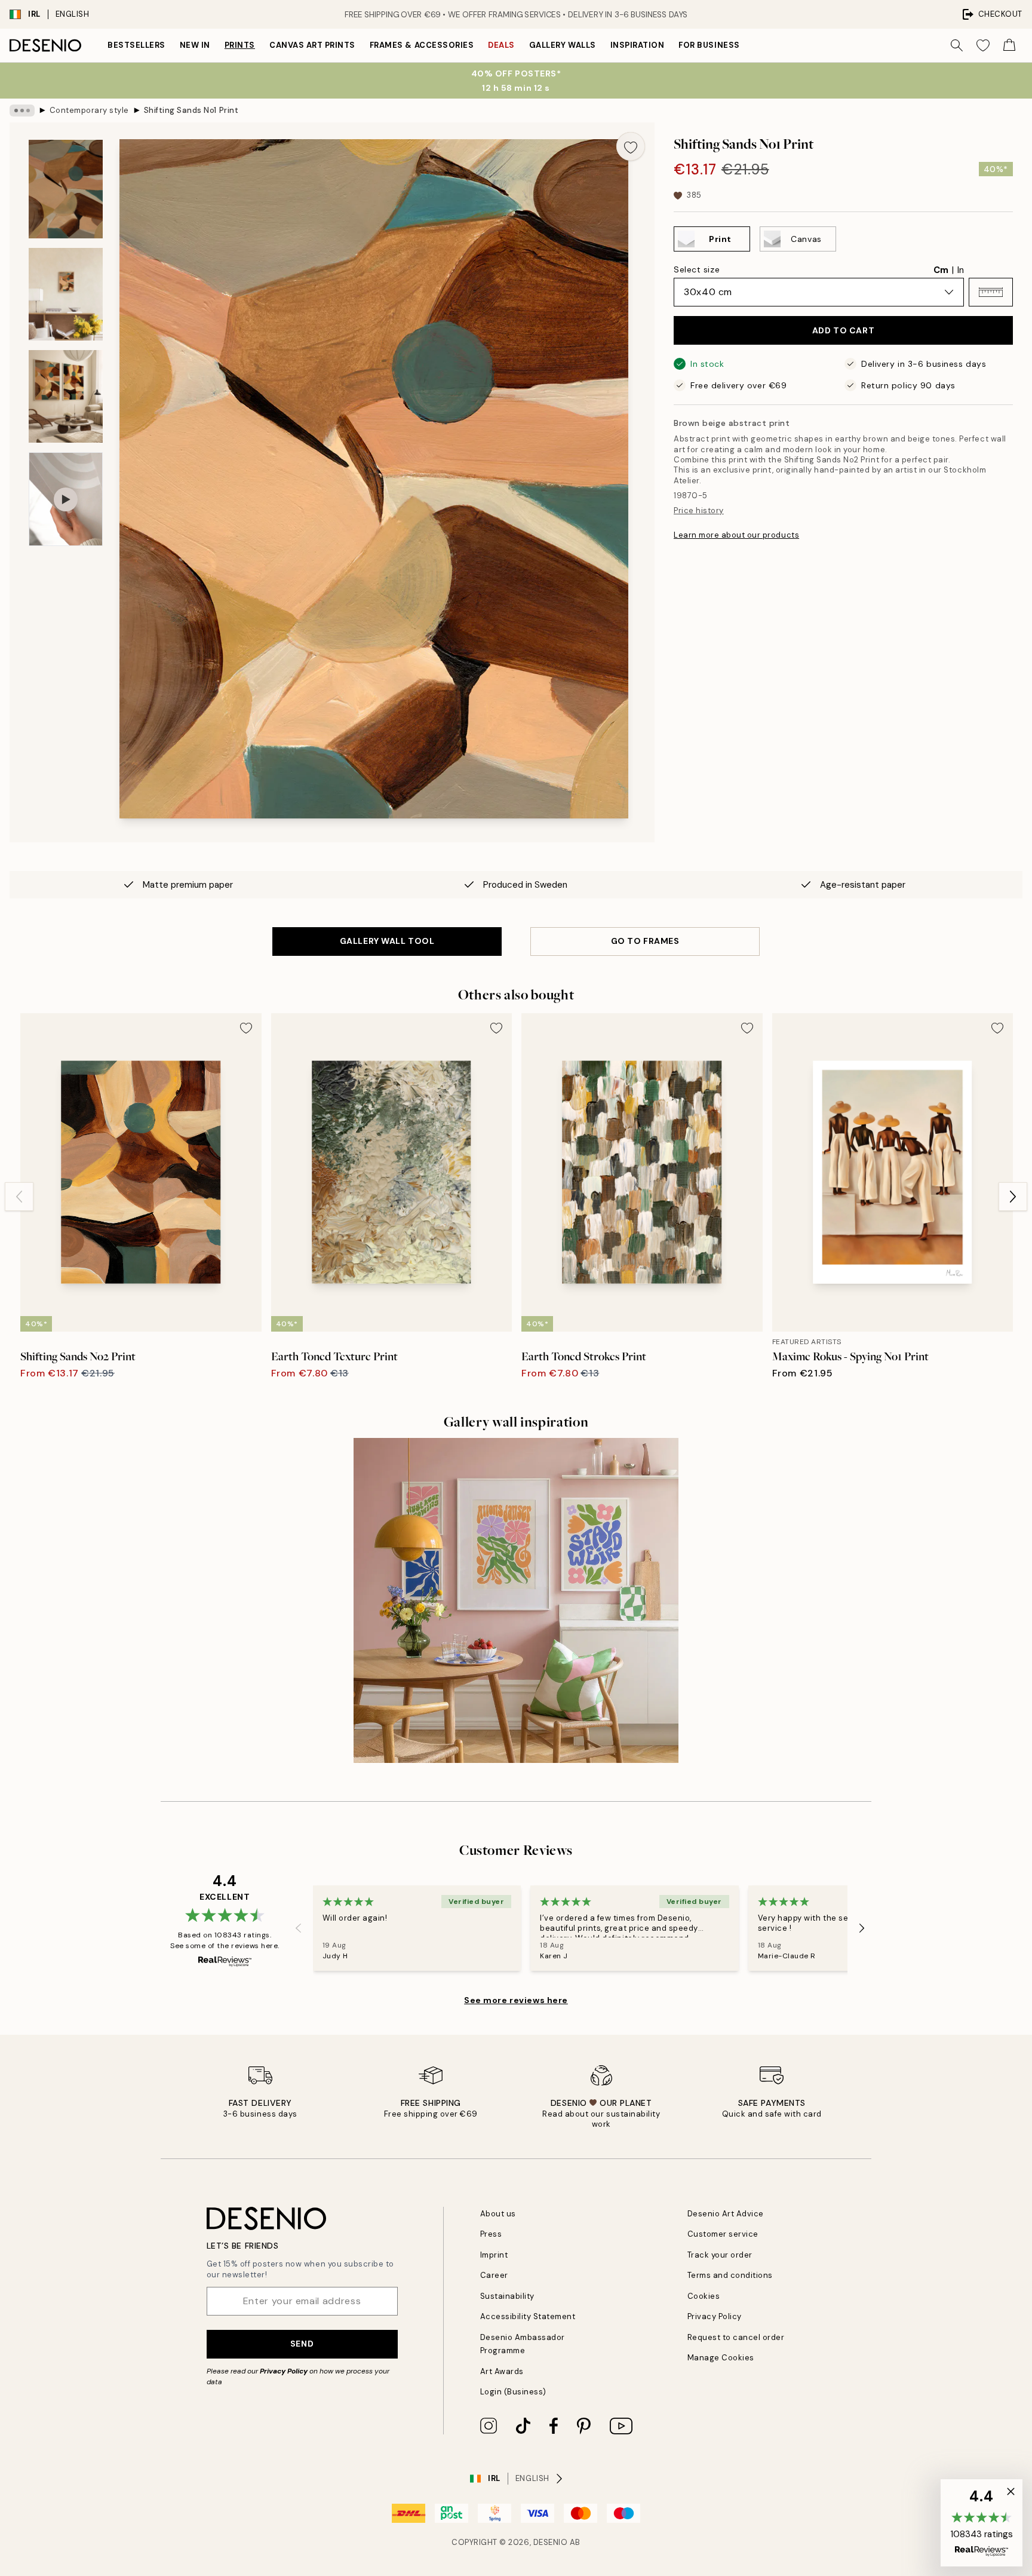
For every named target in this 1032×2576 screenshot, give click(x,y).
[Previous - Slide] (19, 1197)
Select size (697, 269)
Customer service (723, 2234)
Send (302, 2344)
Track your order (720, 2255)
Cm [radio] (941, 270)
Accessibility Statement (528, 2316)
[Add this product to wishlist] (631, 146)
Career (494, 2275)
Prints (240, 45)
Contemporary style (89, 110)
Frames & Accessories (422, 45)
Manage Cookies (721, 2358)
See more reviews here (516, 2000)
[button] (991, 292)
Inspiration (638, 45)
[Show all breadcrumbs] (22, 111)
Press (491, 2234)
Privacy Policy (284, 2371)
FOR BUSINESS (709, 45)
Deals (501, 45)
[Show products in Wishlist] (983, 45)
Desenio (551, 2542)
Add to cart (843, 330)
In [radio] (961, 270)
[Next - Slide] (1013, 1197)
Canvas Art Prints (312, 45)
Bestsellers (136, 45)
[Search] (957, 45)
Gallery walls (563, 45)
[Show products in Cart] (1009, 45)
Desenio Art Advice (726, 2214)
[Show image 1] (66, 189)
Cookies (704, 2296)
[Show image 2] (66, 294)
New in (195, 45)
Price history (699, 510)
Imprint (494, 2255)
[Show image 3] (66, 396)
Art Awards (502, 2371)
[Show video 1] (66, 499)
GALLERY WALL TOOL (387, 941)
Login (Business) (513, 2392)
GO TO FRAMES (645, 941)
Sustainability (507, 2296)
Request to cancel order (736, 2337)
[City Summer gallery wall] (516, 1600)
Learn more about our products (736, 535)
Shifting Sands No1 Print (191, 110)
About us (498, 2214)
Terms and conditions (730, 2275)
